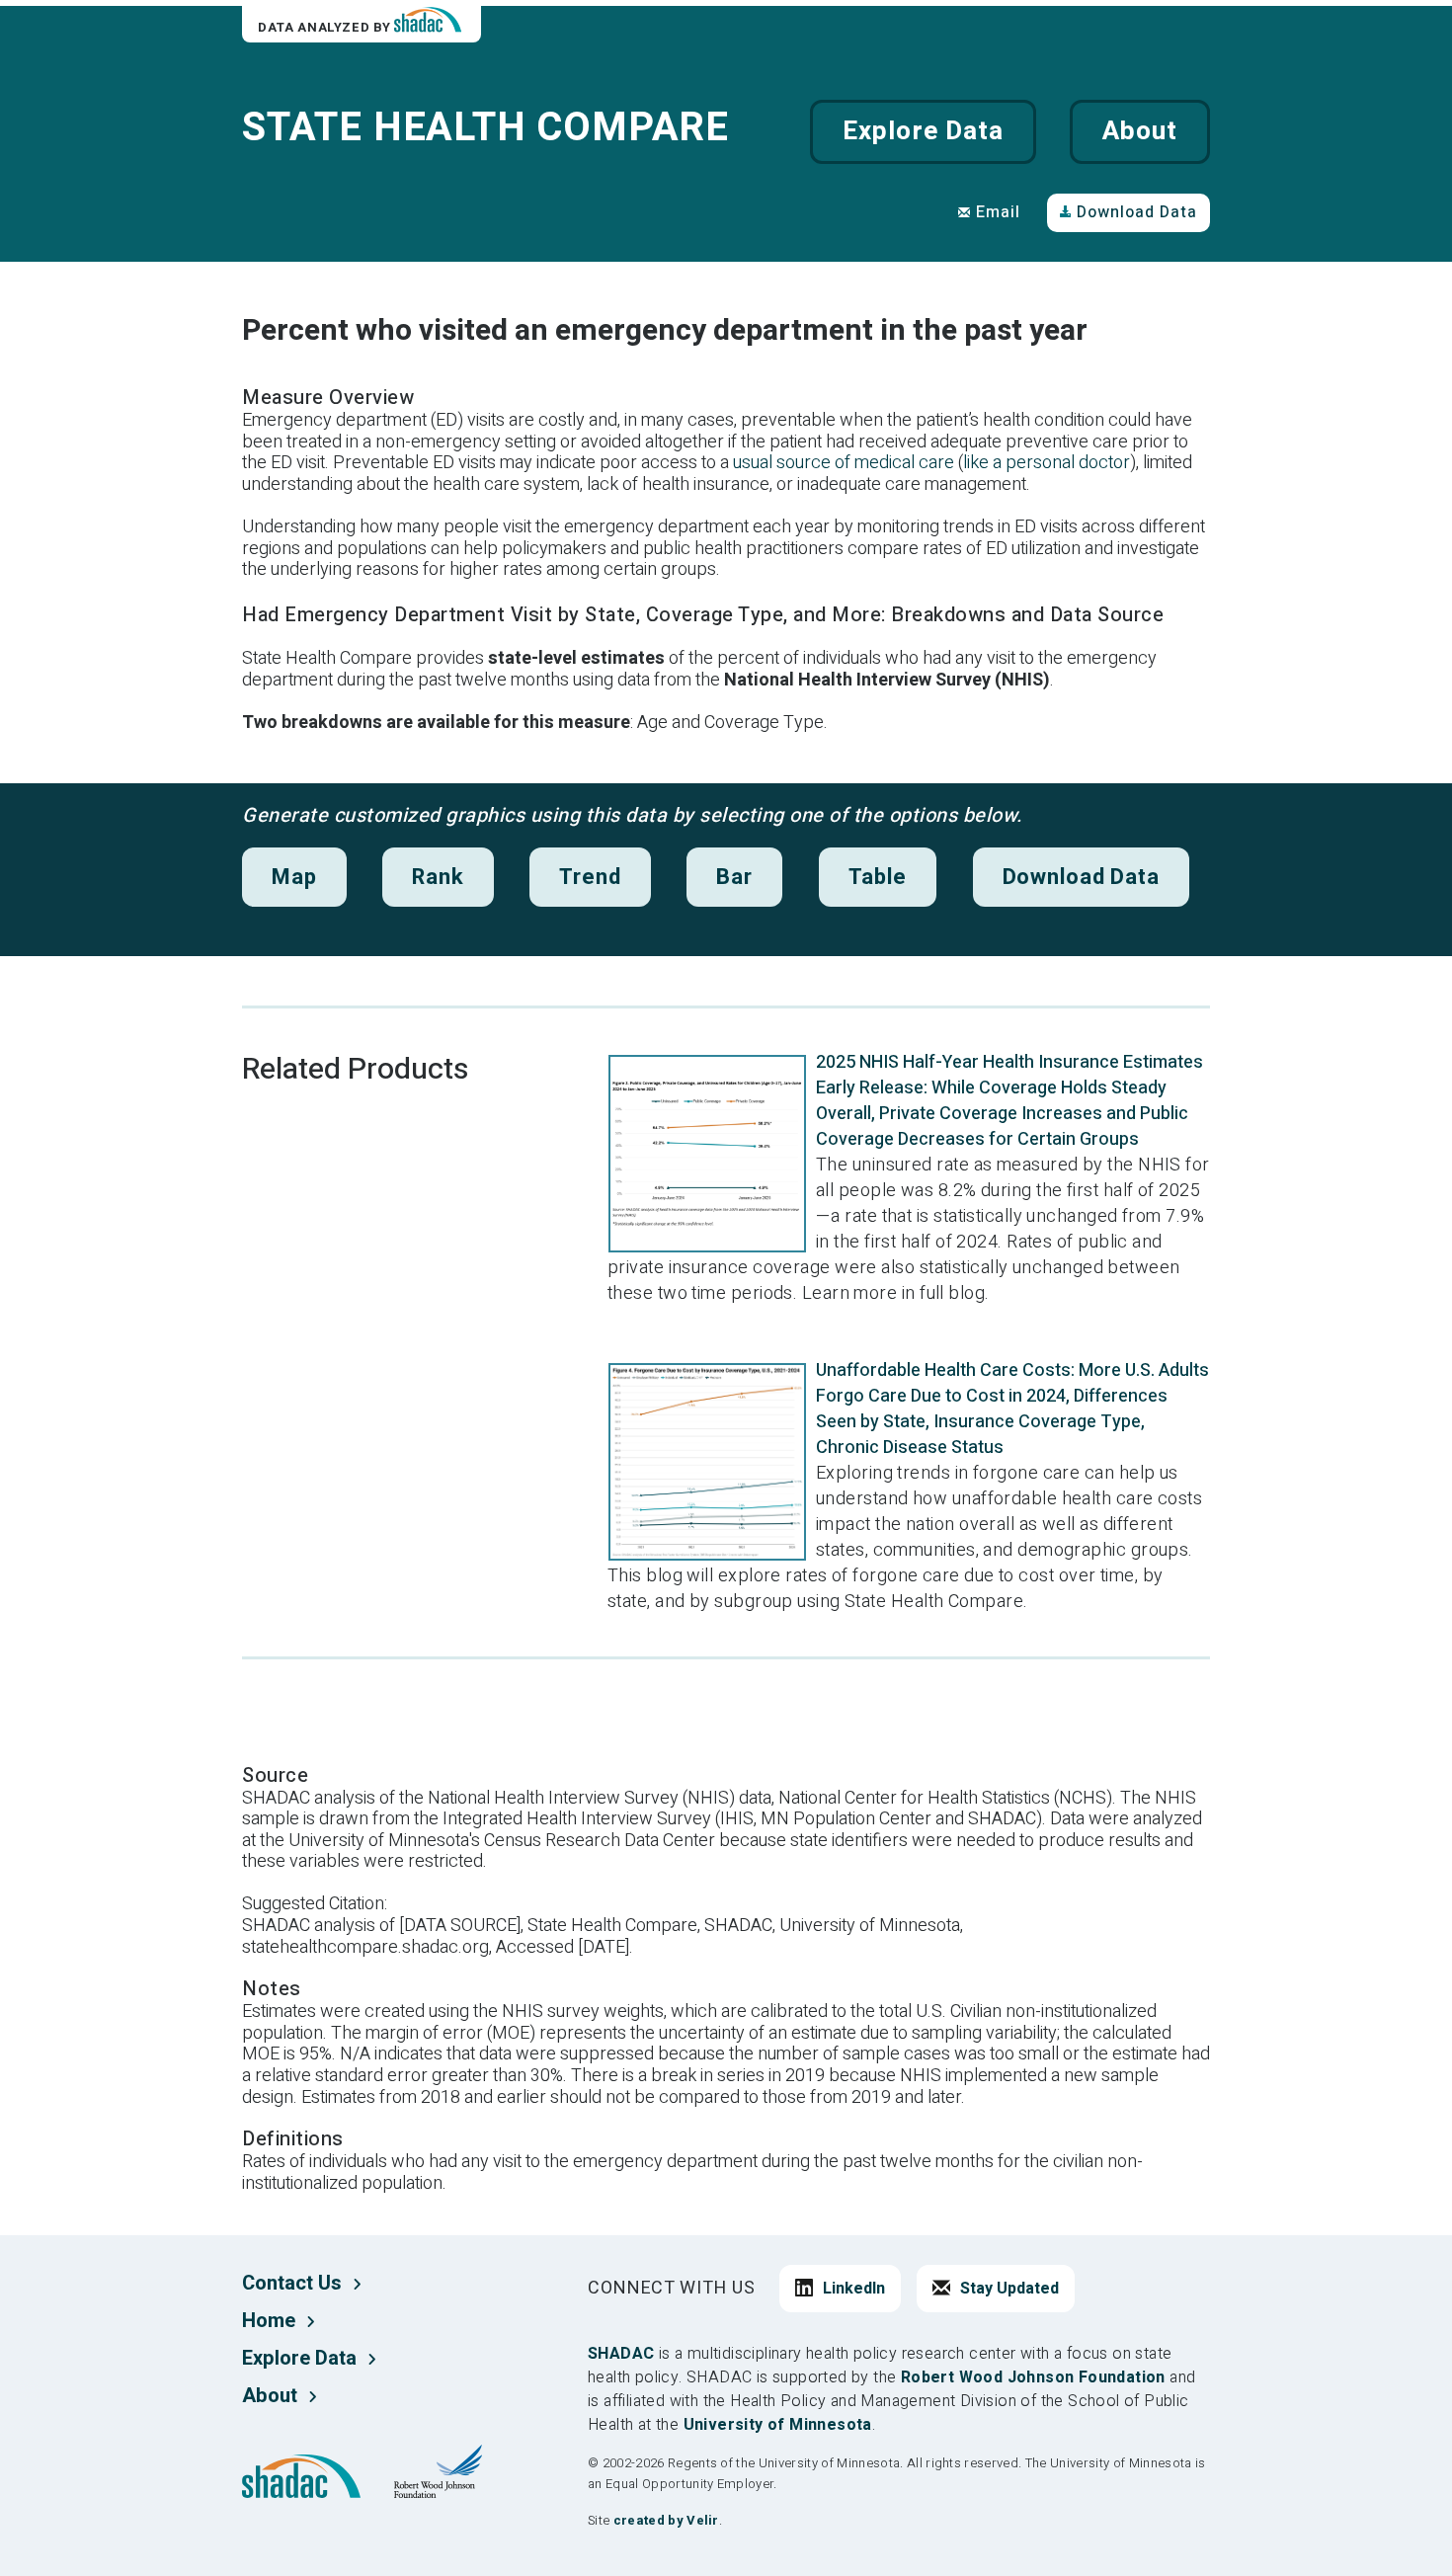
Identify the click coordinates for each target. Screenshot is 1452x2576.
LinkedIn (854, 2289)
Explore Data (923, 131)
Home (269, 2321)
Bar (734, 877)
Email (998, 212)
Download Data (1137, 212)
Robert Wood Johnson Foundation (1033, 2377)
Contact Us (292, 2283)
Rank (438, 877)
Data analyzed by (326, 27)
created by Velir (666, 2520)
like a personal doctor (1047, 463)
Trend (590, 877)
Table (878, 877)
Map (294, 877)
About (1140, 131)
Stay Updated (1009, 2289)
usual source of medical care (844, 463)
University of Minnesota (778, 2425)
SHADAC (621, 2354)
